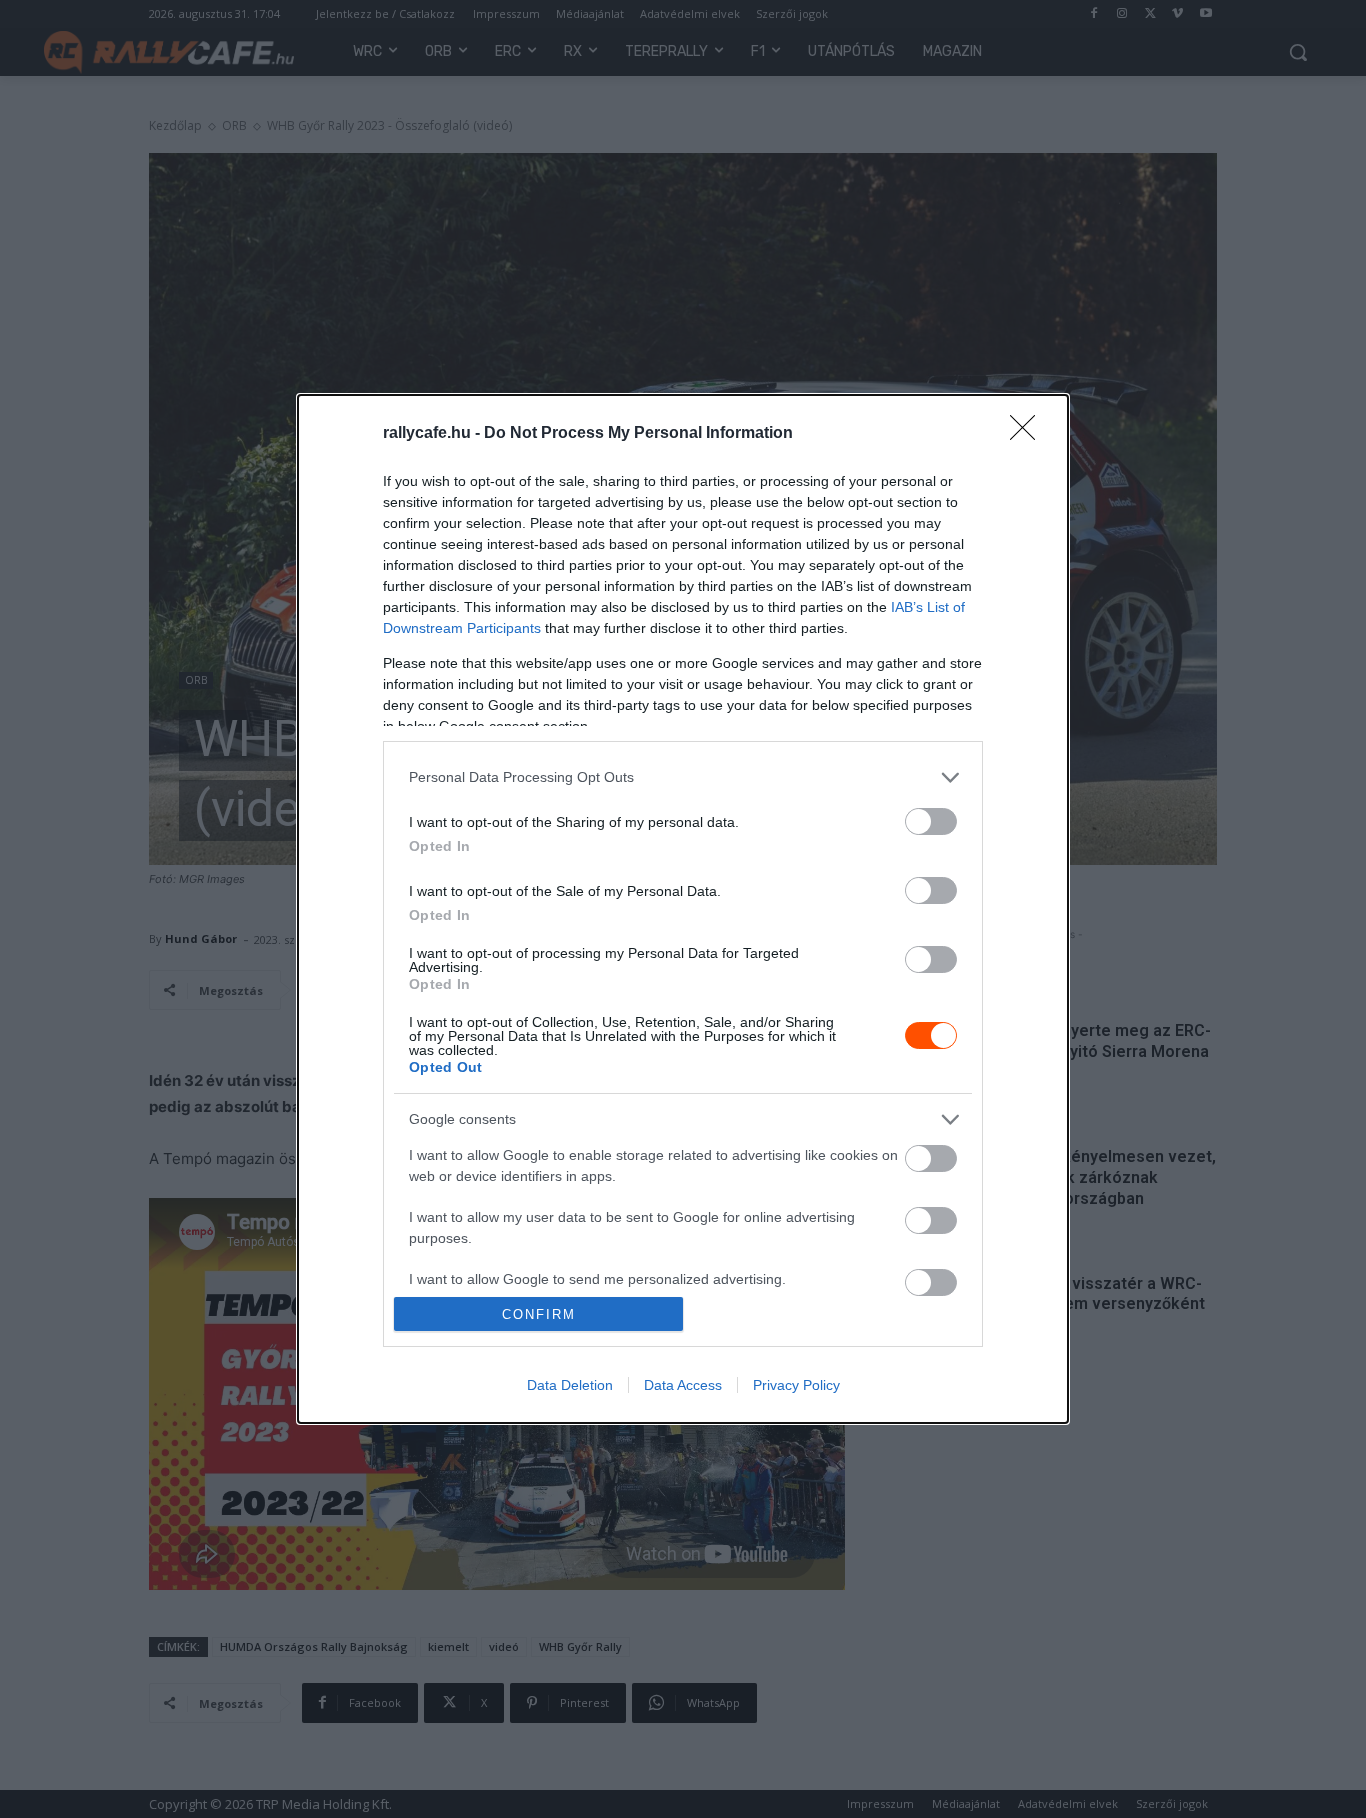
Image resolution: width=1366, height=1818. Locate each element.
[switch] (931, 821)
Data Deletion (570, 1385)
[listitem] (683, 777)
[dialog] (683, 909)
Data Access (683, 1385)
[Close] (1029, 434)
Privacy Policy (796, 1385)
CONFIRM (539, 1314)
